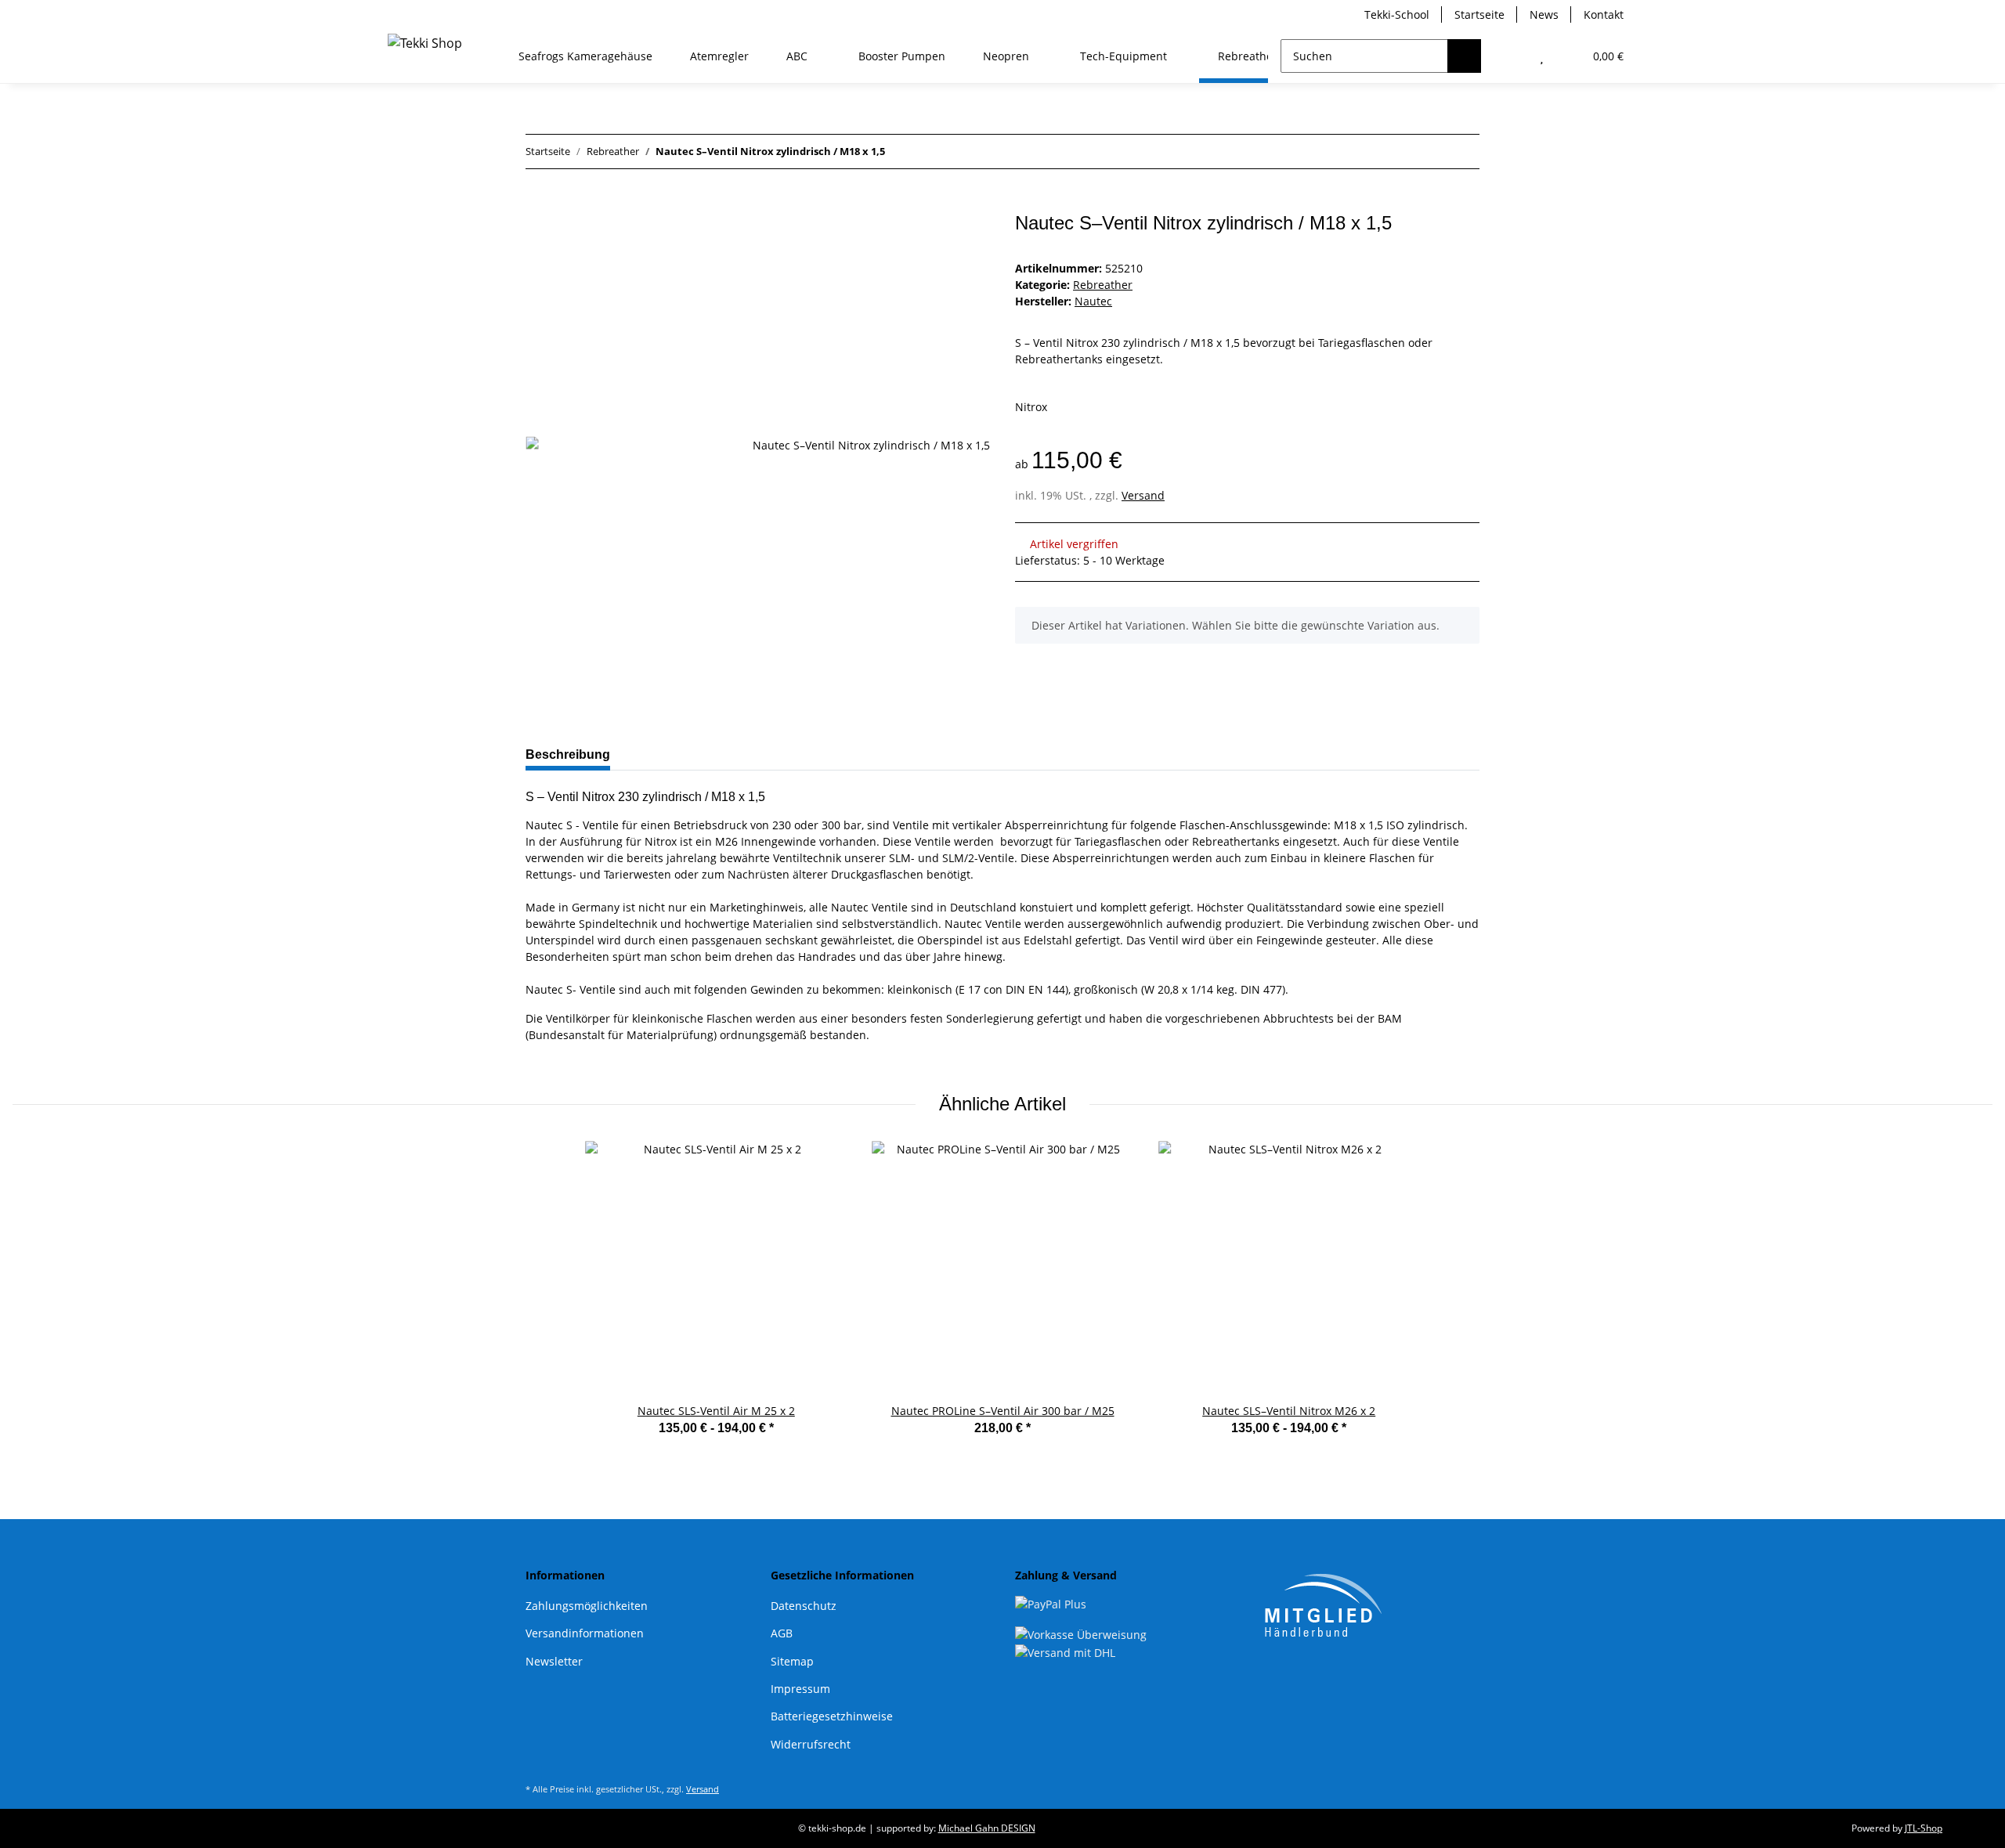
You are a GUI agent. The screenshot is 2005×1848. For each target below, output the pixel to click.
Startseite (1479, 14)
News (1544, 14)
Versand (1143, 495)
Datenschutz (804, 1606)
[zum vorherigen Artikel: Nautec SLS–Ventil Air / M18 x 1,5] (1429, 152)
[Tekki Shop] (425, 46)
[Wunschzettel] (1542, 56)
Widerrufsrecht (811, 1744)
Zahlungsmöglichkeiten (587, 1606)
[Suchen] (1464, 56)
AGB (782, 1633)
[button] (1510, 56)
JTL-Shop (1924, 1828)
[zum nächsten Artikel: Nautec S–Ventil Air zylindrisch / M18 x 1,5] (1463, 152)
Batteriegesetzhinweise (832, 1716)
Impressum (800, 1689)
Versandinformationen (585, 1633)
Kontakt (1604, 14)
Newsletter (554, 1661)
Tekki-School (1397, 14)
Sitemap (792, 1661)
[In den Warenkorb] (538, 204)
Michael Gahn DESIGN (987, 1828)
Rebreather (1103, 285)
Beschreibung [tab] (568, 754)
